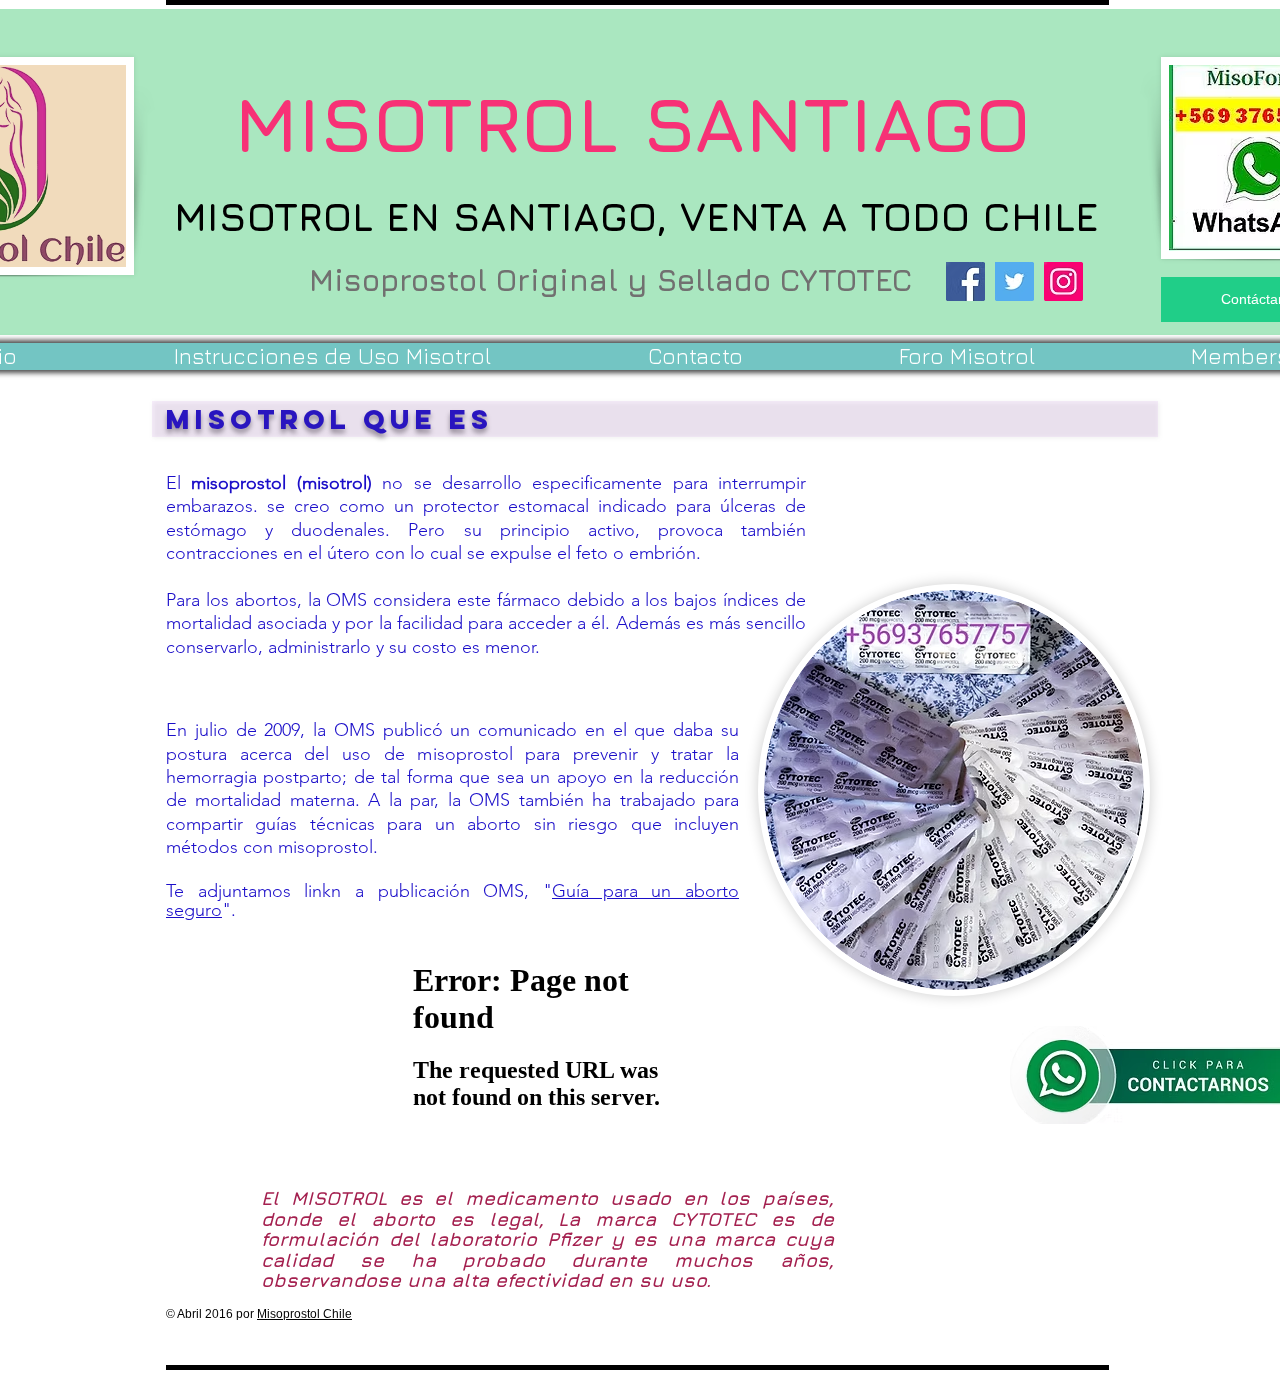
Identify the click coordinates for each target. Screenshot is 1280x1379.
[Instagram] (1063, 281)
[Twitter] (1014, 281)
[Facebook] (965, 281)
